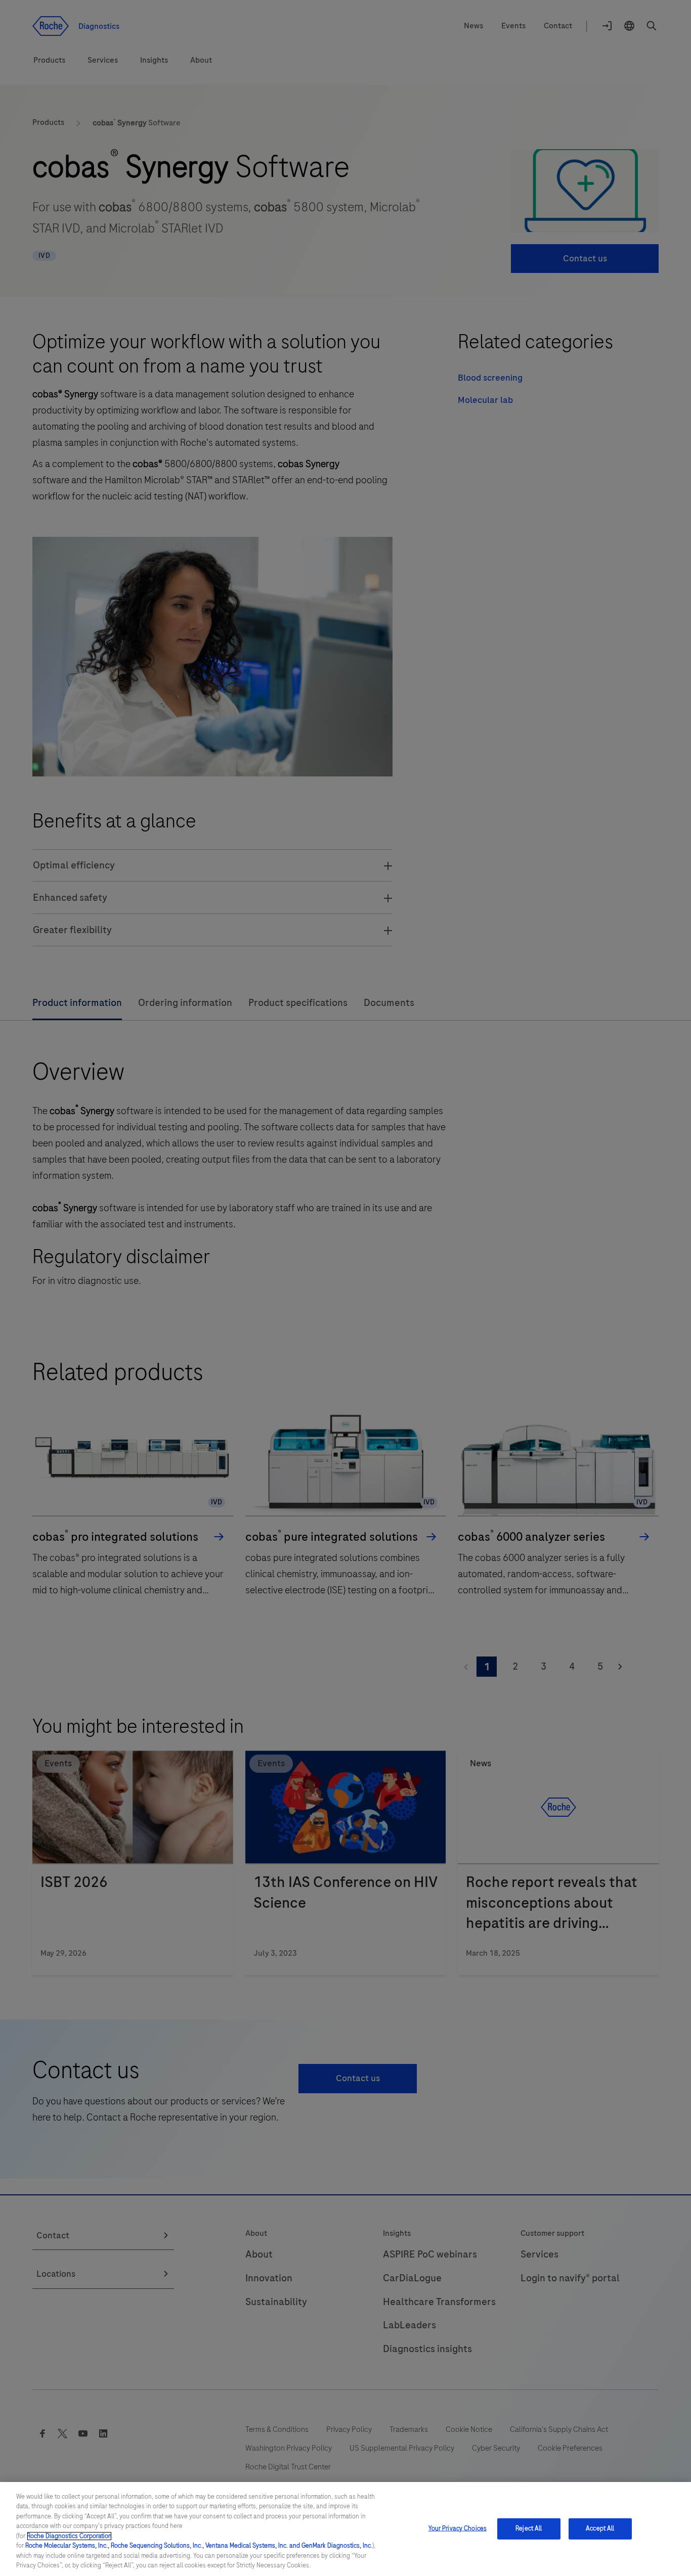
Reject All (529, 2528)
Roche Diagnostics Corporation (69, 2536)
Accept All (600, 2528)
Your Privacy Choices (458, 2528)
